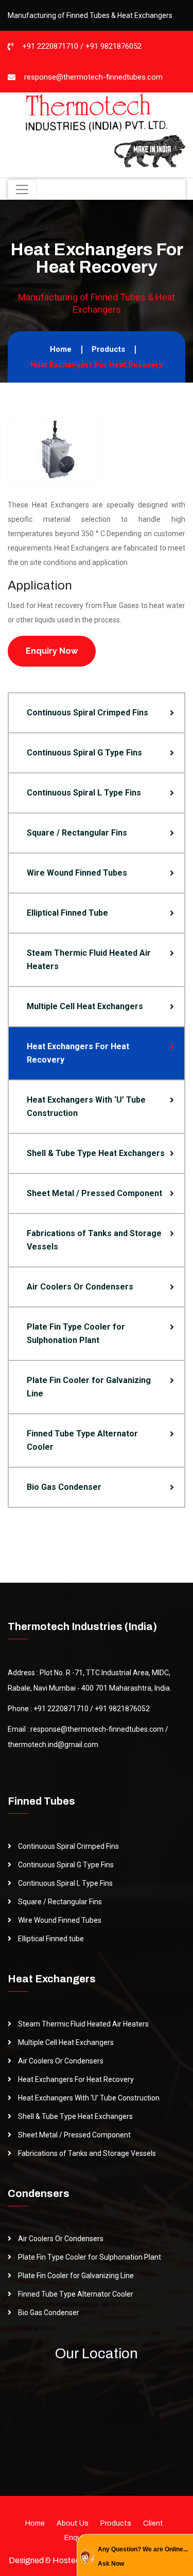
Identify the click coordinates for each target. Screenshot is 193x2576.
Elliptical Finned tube (51, 1939)
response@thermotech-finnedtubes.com (93, 77)
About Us (73, 2523)
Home (61, 349)
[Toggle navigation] (22, 190)
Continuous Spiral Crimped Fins (87, 713)
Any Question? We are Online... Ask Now (143, 2556)
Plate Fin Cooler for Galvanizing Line (89, 1387)
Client (153, 2523)
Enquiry (76, 2538)
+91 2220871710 (50, 46)
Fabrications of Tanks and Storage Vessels (94, 1240)
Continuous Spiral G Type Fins (84, 753)
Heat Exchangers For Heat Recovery (78, 1053)
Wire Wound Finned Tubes (77, 873)
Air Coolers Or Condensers (80, 1287)
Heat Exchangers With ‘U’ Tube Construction (86, 1106)
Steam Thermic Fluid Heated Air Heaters (89, 960)
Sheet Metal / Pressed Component (94, 1193)
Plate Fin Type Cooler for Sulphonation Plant (76, 1333)
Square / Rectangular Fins (77, 833)
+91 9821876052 (113, 46)
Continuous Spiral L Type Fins (84, 793)
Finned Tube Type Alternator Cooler (82, 1440)
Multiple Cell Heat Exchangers (85, 1006)
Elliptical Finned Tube (67, 913)
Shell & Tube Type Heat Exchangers (96, 1153)
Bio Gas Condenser (64, 1487)
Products (108, 349)
